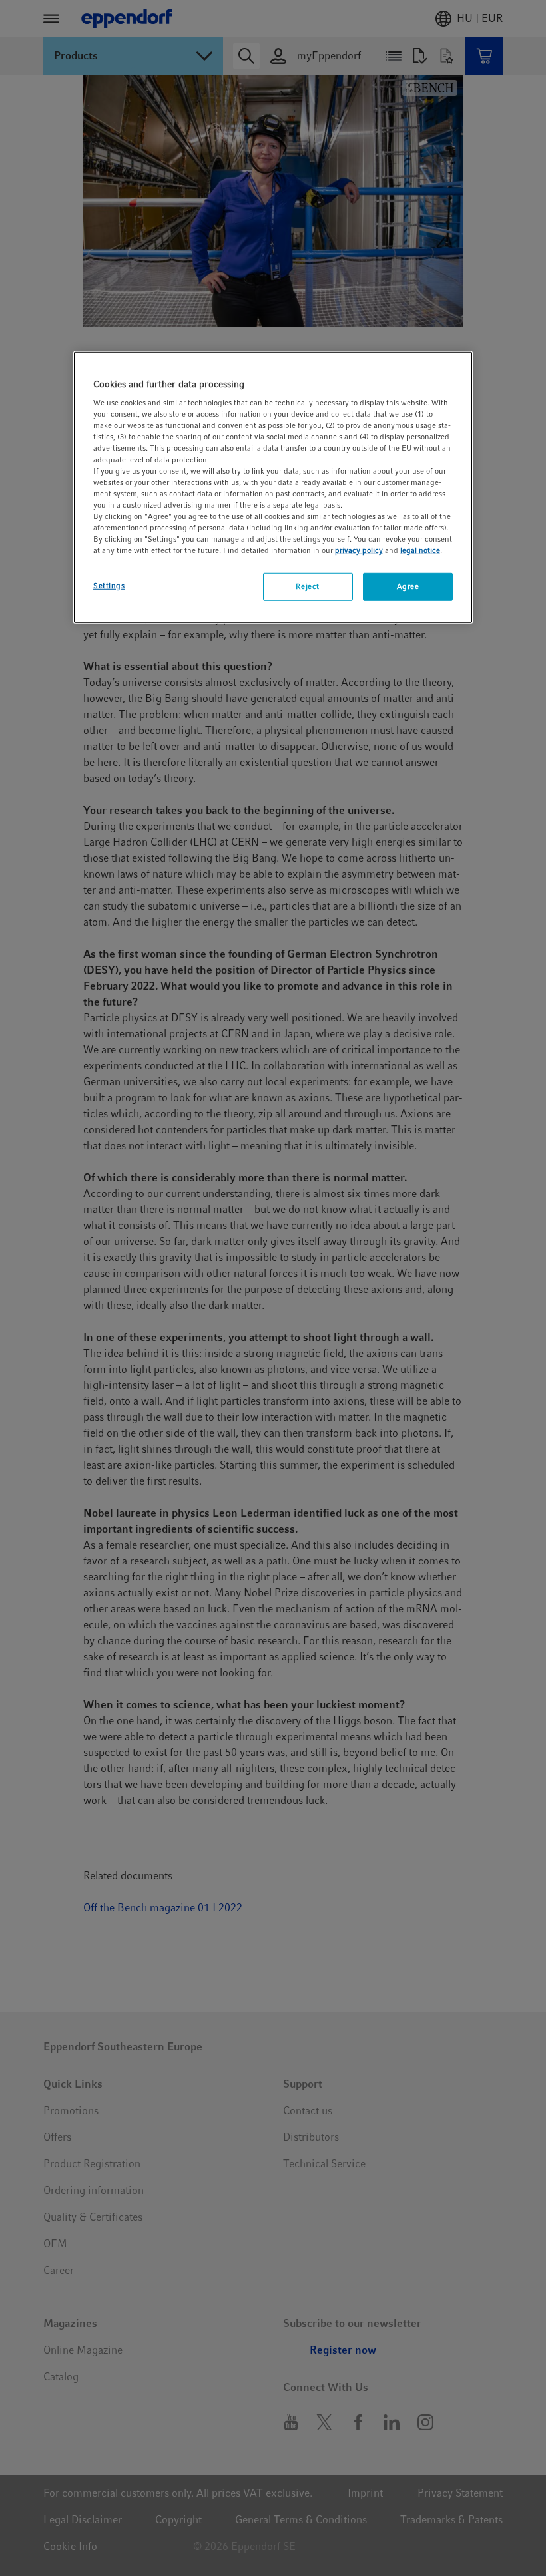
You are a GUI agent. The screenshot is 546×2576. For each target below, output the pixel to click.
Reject (307, 586)
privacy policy (359, 550)
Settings (109, 586)
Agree (408, 586)
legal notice (420, 550)
